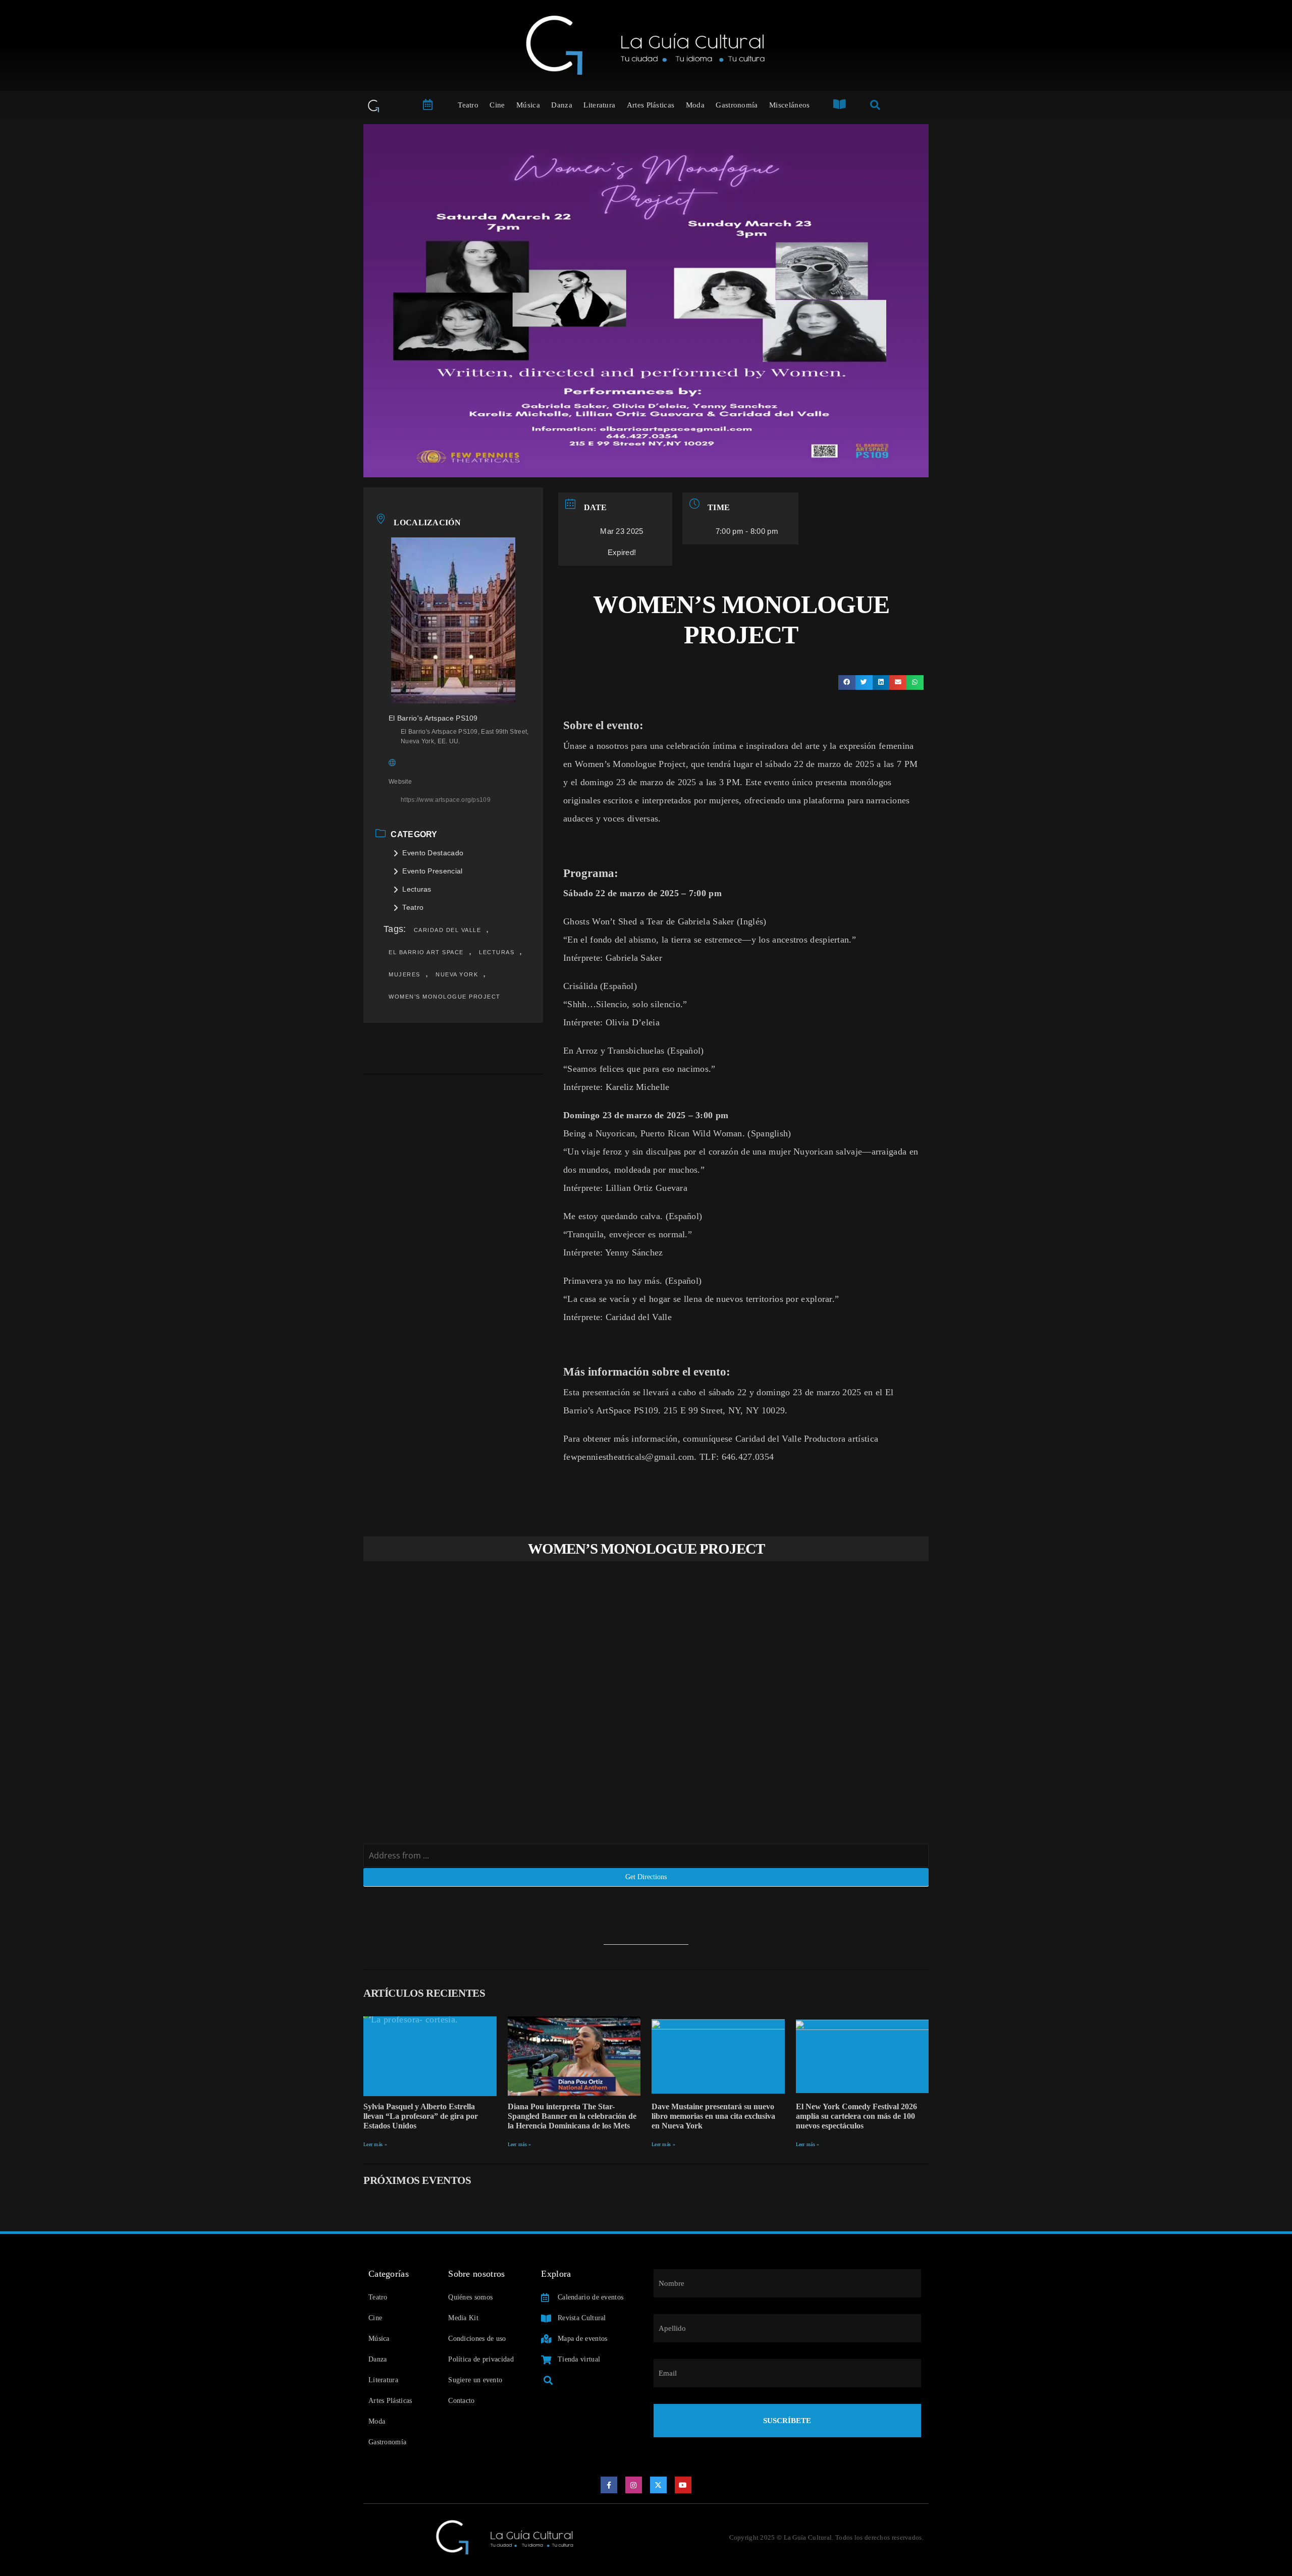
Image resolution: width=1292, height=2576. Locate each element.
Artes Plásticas (651, 105)
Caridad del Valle (448, 930)
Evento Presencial (432, 871)
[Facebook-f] (609, 2485)
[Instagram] (634, 2485)
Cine (497, 105)
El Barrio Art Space (426, 952)
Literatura (599, 105)
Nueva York (457, 974)
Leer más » (375, 2144)
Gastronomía (737, 105)
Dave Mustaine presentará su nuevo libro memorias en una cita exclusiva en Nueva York (713, 2116)
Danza (562, 105)
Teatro (468, 105)
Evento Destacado (433, 853)
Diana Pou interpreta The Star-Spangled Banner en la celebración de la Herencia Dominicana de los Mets (572, 2116)
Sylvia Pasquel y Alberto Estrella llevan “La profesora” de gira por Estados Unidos (421, 2116)
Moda (695, 105)
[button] (847, 682)
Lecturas (417, 889)
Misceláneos (789, 105)
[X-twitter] (659, 2485)
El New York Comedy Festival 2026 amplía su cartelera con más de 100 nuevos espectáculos (856, 2116)
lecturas (497, 952)
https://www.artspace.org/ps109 (446, 800)
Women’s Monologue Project (445, 997)
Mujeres (405, 974)
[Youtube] (683, 2485)
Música (528, 105)
